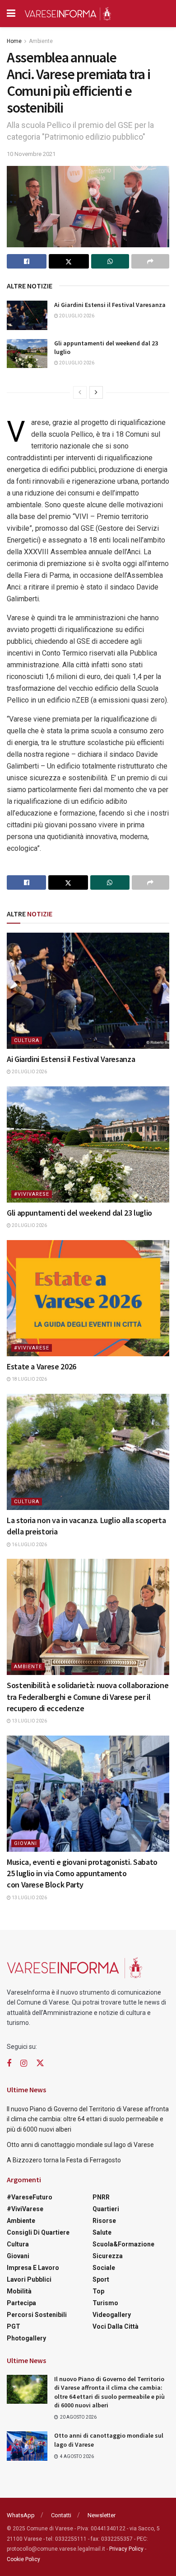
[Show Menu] (11, 14)
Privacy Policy (126, 2549)
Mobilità (19, 2291)
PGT (14, 2326)
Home (14, 41)
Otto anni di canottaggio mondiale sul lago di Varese (80, 2145)
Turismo (105, 2303)
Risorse (104, 2221)
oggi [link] (130, 564)
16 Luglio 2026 (29, 1545)
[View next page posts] (96, 392)
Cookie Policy (23, 2559)
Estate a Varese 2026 (42, 1366)
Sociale (104, 2268)
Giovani (25, 1843)
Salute (102, 2232)
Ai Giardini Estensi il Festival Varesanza (110, 305)
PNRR (101, 2197)
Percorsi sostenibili (37, 2315)
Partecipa (21, 2303)
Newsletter (102, 2515)
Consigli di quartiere (38, 2232)
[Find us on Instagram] (24, 2064)
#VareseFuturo (30, 2197)
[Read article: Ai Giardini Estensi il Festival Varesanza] (27, 315)
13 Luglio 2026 (29, 1721)
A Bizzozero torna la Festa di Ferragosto (64, 2160)
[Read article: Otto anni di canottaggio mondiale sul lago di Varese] (27, 2446)
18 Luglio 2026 (29, 1379)
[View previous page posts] (80, 392)
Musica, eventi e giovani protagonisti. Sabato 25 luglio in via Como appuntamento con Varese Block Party (82, 1873)
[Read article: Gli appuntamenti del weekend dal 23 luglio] (27, 354)
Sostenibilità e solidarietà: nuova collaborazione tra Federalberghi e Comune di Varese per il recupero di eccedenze (88, 1696)
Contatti (61, 2515)
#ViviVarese (32, 1194)
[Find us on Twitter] (40, 2063)
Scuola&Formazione (123, 2244)
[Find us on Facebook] (9, 2064)
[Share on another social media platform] (150, 261)
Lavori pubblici (29, 2279)
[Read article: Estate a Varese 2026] (88, 1298)
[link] (130, 564)
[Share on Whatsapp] (110, 261)
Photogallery (26, 2338)
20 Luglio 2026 (76, 316)
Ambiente (41, 41)
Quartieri (106, 2209)
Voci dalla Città (116, 2326)
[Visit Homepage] (68, 14)
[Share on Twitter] (69, 261)
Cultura (27, 1040)
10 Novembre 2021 (31, 154)
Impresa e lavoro (33, 2268)
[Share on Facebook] (27, 261)
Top (98, 2291)
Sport (101, 2279)
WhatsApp (21, 2515)
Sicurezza (108, 2256)
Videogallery (112, 2315)
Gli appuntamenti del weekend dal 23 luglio (79, 1213)
